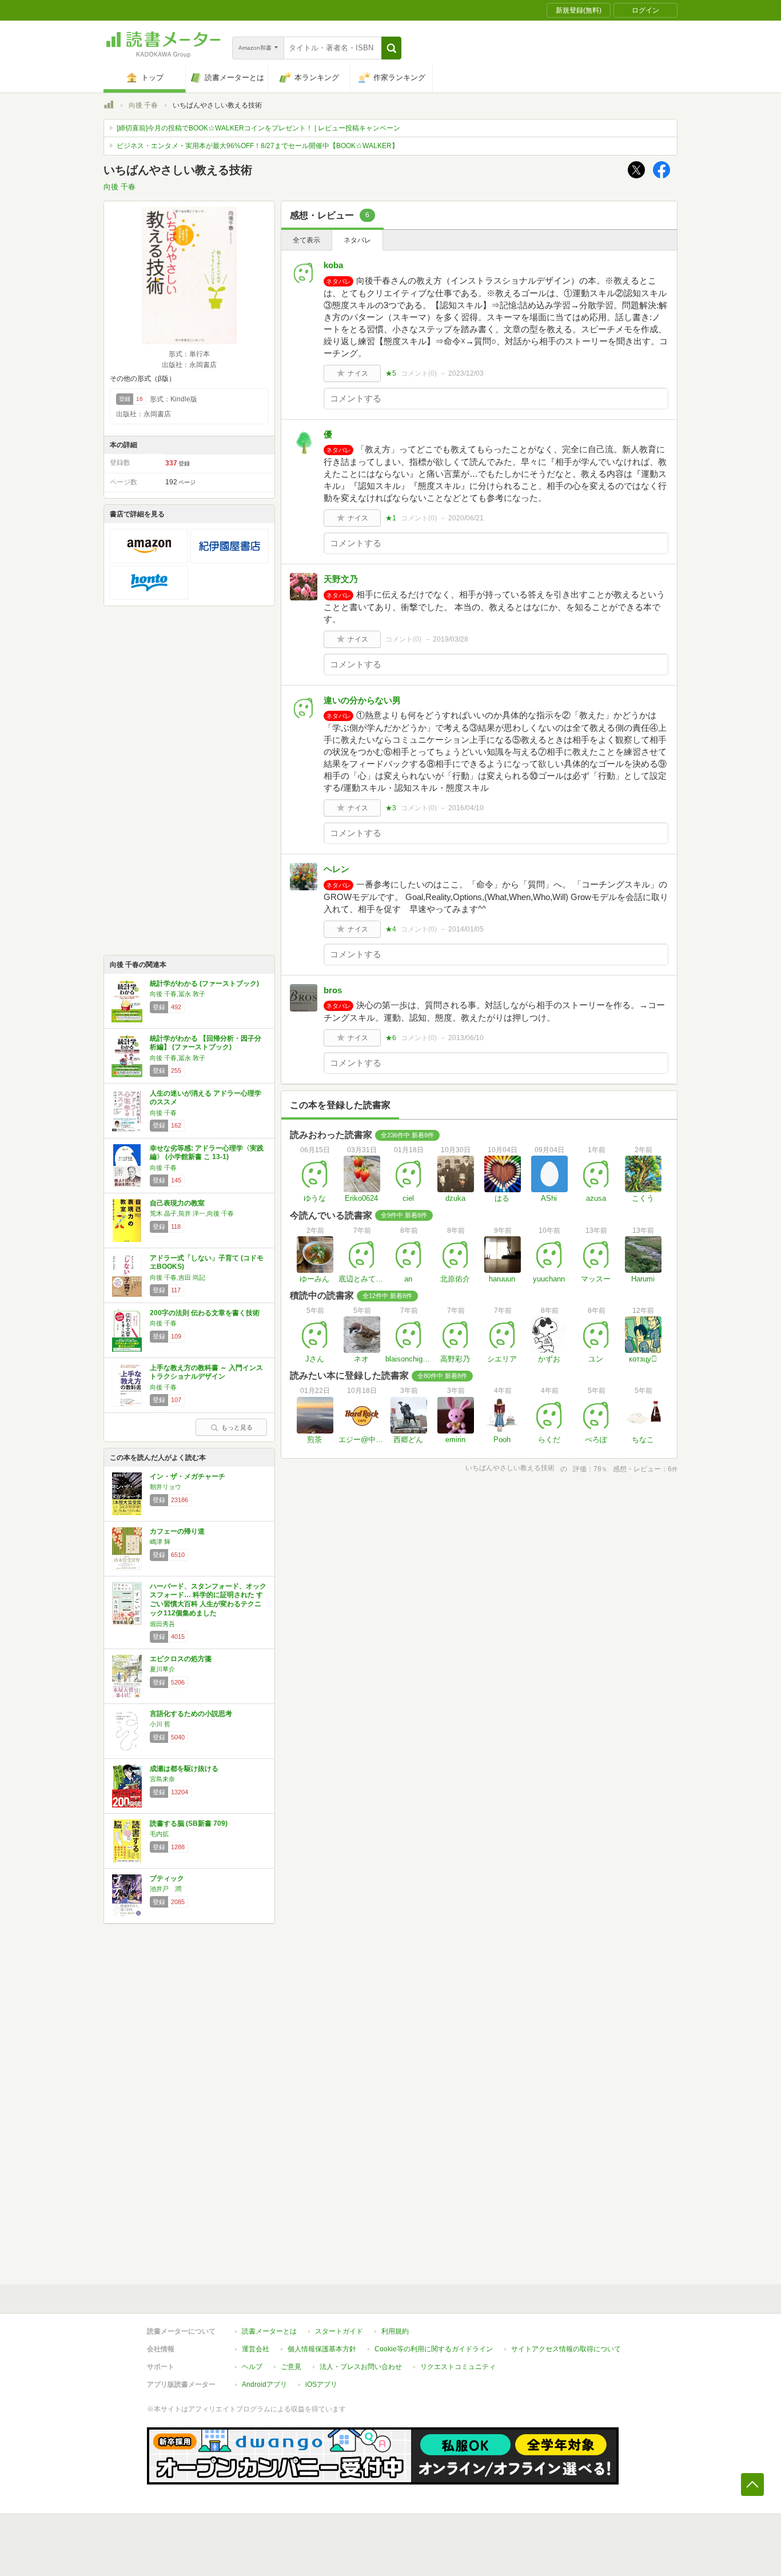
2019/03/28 (451, 639)
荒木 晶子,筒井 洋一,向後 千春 (192, 1213)
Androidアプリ (264, 2384)
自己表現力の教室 (177, 1203)
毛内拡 (159, 1834)
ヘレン (336, 869)
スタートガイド (339, 2331)
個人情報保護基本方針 (322, 2349)
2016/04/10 (466, 808)
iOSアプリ (321, 2384)
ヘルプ (252, 2367)
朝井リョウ (166, 1487)
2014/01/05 (466, 929)
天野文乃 (341, 579)
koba (333, 265)
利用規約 (395, 2331)
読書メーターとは (269, 2331)
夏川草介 (162, 1669)
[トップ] (109, 106)
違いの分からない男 (362, 700)
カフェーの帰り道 (177, 1531)
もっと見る (237, 1427)
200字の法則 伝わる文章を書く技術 (205, 1313)
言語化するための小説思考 (191, 1714)
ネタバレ (357, 240)
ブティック (167, 1878)
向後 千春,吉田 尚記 (178, 1277)
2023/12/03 (466, 373)
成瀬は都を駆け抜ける (184, 1769)
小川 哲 (160, 1724)
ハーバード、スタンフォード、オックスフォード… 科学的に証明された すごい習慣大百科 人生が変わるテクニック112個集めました (208, 1600)
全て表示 (306, 240)
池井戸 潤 (166, 1889)
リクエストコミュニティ (458, 2367)
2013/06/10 (466, 1038)
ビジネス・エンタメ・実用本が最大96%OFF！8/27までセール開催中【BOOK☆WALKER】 (258, 146)
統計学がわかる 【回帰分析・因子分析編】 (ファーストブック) (206, 1043)
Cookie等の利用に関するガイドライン (434, 2349)
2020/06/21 (466, 518)
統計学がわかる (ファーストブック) (204, 984)
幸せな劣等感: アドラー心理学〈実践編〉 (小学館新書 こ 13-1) (207, 1153)
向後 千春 (143, 105)
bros (333, 990)
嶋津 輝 (160, 1542)
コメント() (419, 373)
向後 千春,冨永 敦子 (178, 994)
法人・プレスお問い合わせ (361, 2367)
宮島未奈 (162, 1779)
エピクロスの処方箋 (181, 1659)
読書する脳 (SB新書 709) (189, 1823)
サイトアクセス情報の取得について (566, 2349)
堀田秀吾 (162, 1624)
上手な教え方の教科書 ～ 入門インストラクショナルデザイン (206, 1372)
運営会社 (256, 2349)
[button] (391, 48)
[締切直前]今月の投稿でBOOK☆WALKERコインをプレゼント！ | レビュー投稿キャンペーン (258, 128)
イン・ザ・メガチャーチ (188, 1476)
